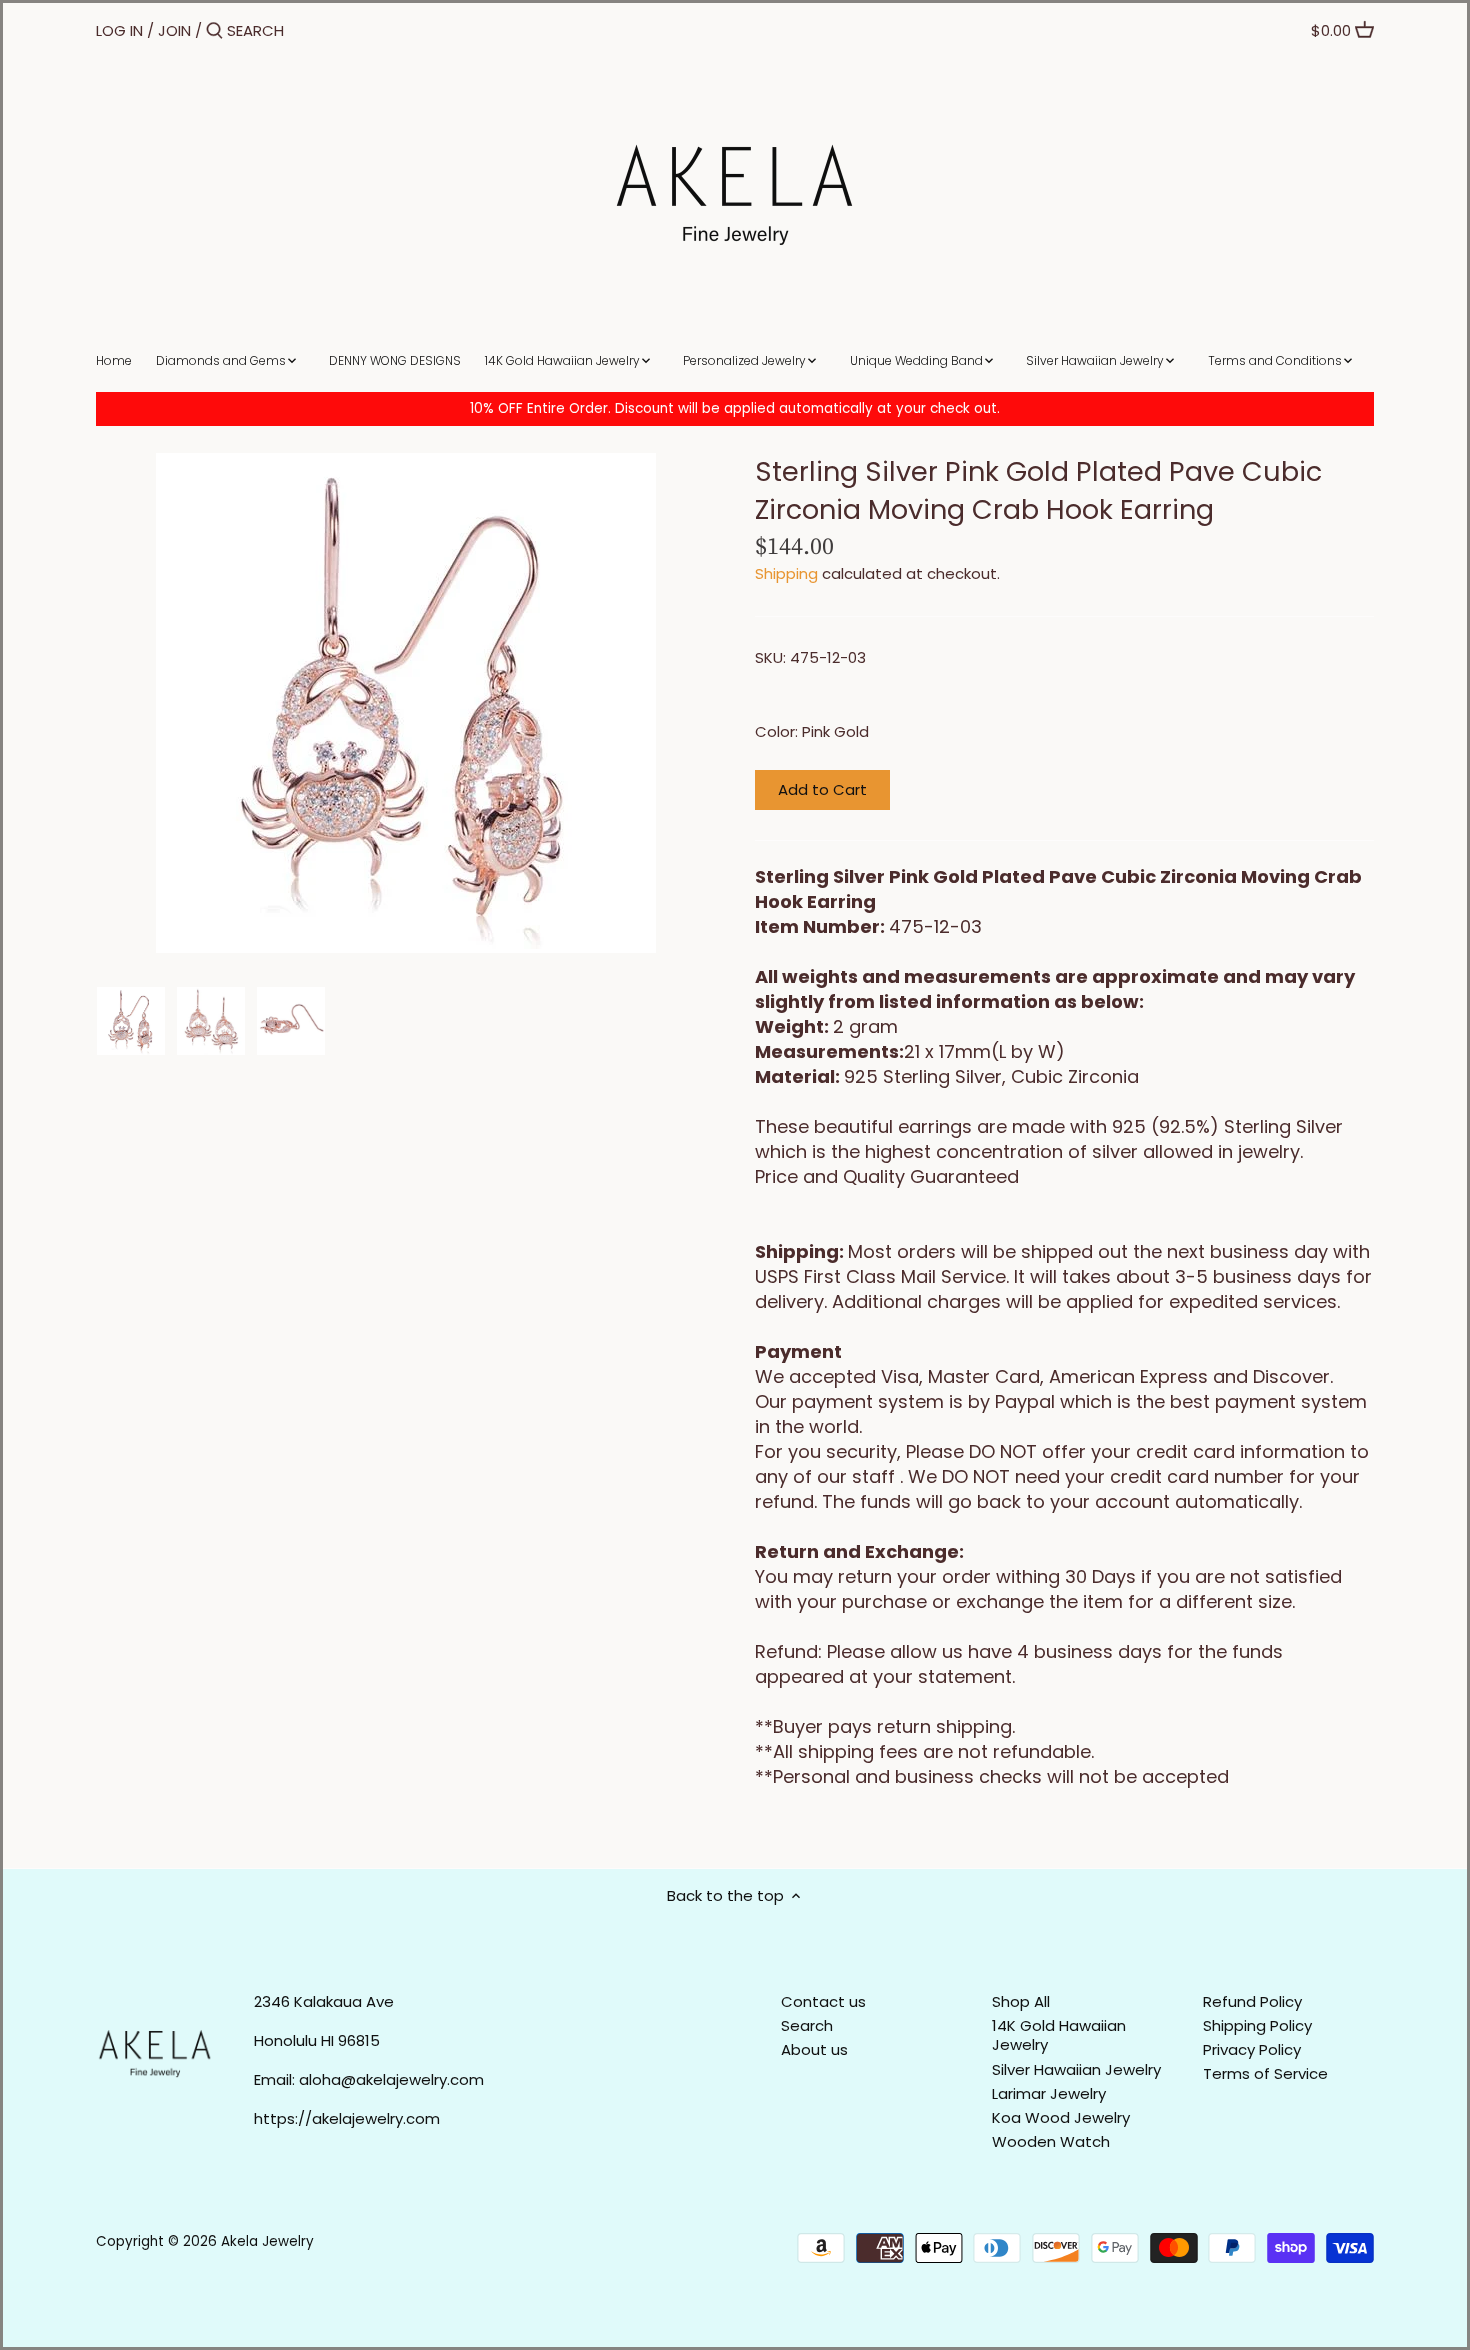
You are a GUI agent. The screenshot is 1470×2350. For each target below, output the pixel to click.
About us (814, 2049)
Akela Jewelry (267, 2241)
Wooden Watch (1051, 2141)
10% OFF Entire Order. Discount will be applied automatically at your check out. (735, 408)
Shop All (1021, 2001)
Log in (119, 30)
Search (807, 2025)
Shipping (786, 573)
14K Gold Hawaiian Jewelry (1059, 2035)
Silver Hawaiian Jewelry (1076, 2069)
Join (174, 30)
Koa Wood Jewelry (1061, 2117)
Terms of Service (1265, 2073)
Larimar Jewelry (1049, 2093)
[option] (131, 1021)
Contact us (823, 2001)
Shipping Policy (1257, 2025)
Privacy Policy (1252, 2049)
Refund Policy (1252, 2001)
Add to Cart (822, 789)
